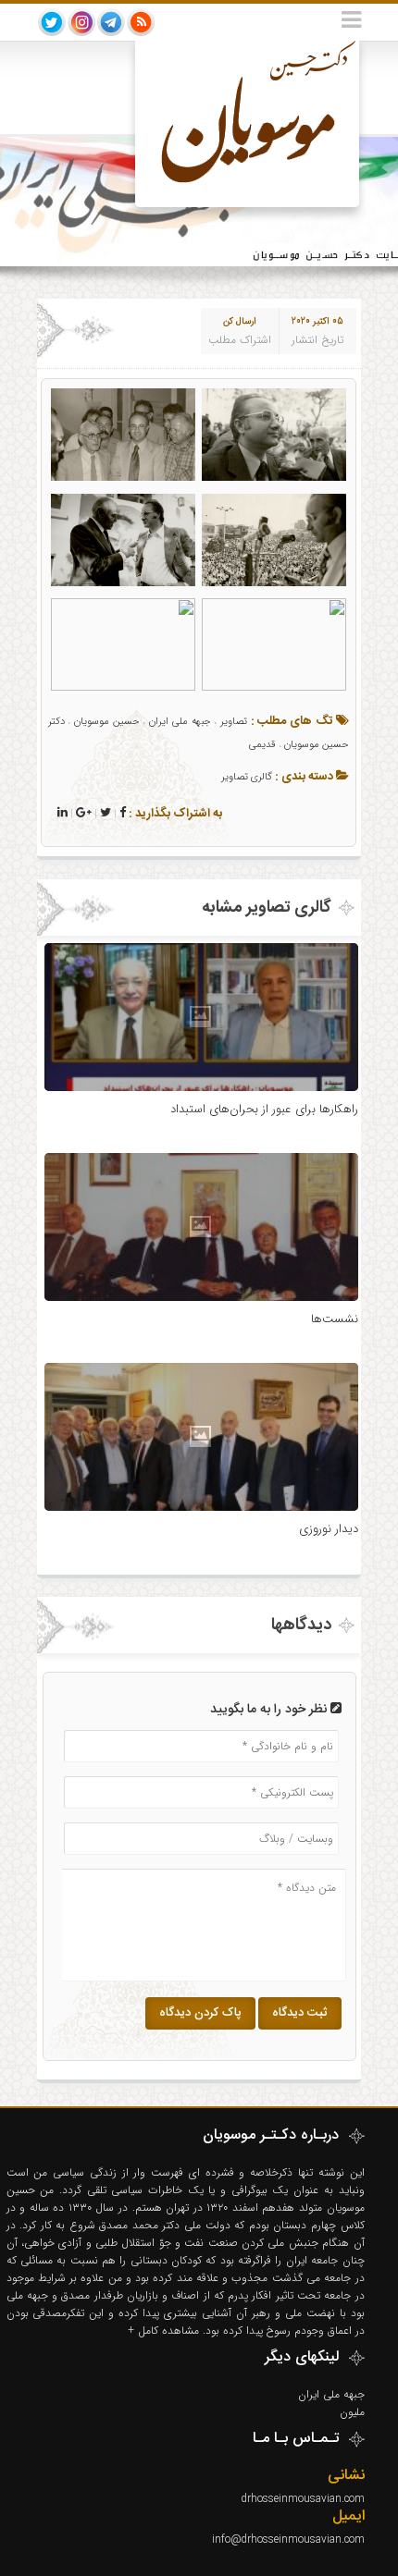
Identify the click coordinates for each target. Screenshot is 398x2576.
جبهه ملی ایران (180, 722)
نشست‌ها (335, 1319)
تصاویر (234, 722)
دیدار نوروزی (329, 1529)
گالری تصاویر (247, 777)
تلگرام (111, 22)
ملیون (352, 2412)
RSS (141, 22)
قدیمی (262, 745)
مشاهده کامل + (165, 2331)
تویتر (52, 22)
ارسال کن (240, 321)
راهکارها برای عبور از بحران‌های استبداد (264, 1109)
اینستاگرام (81, 22)
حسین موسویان (107, 722)
